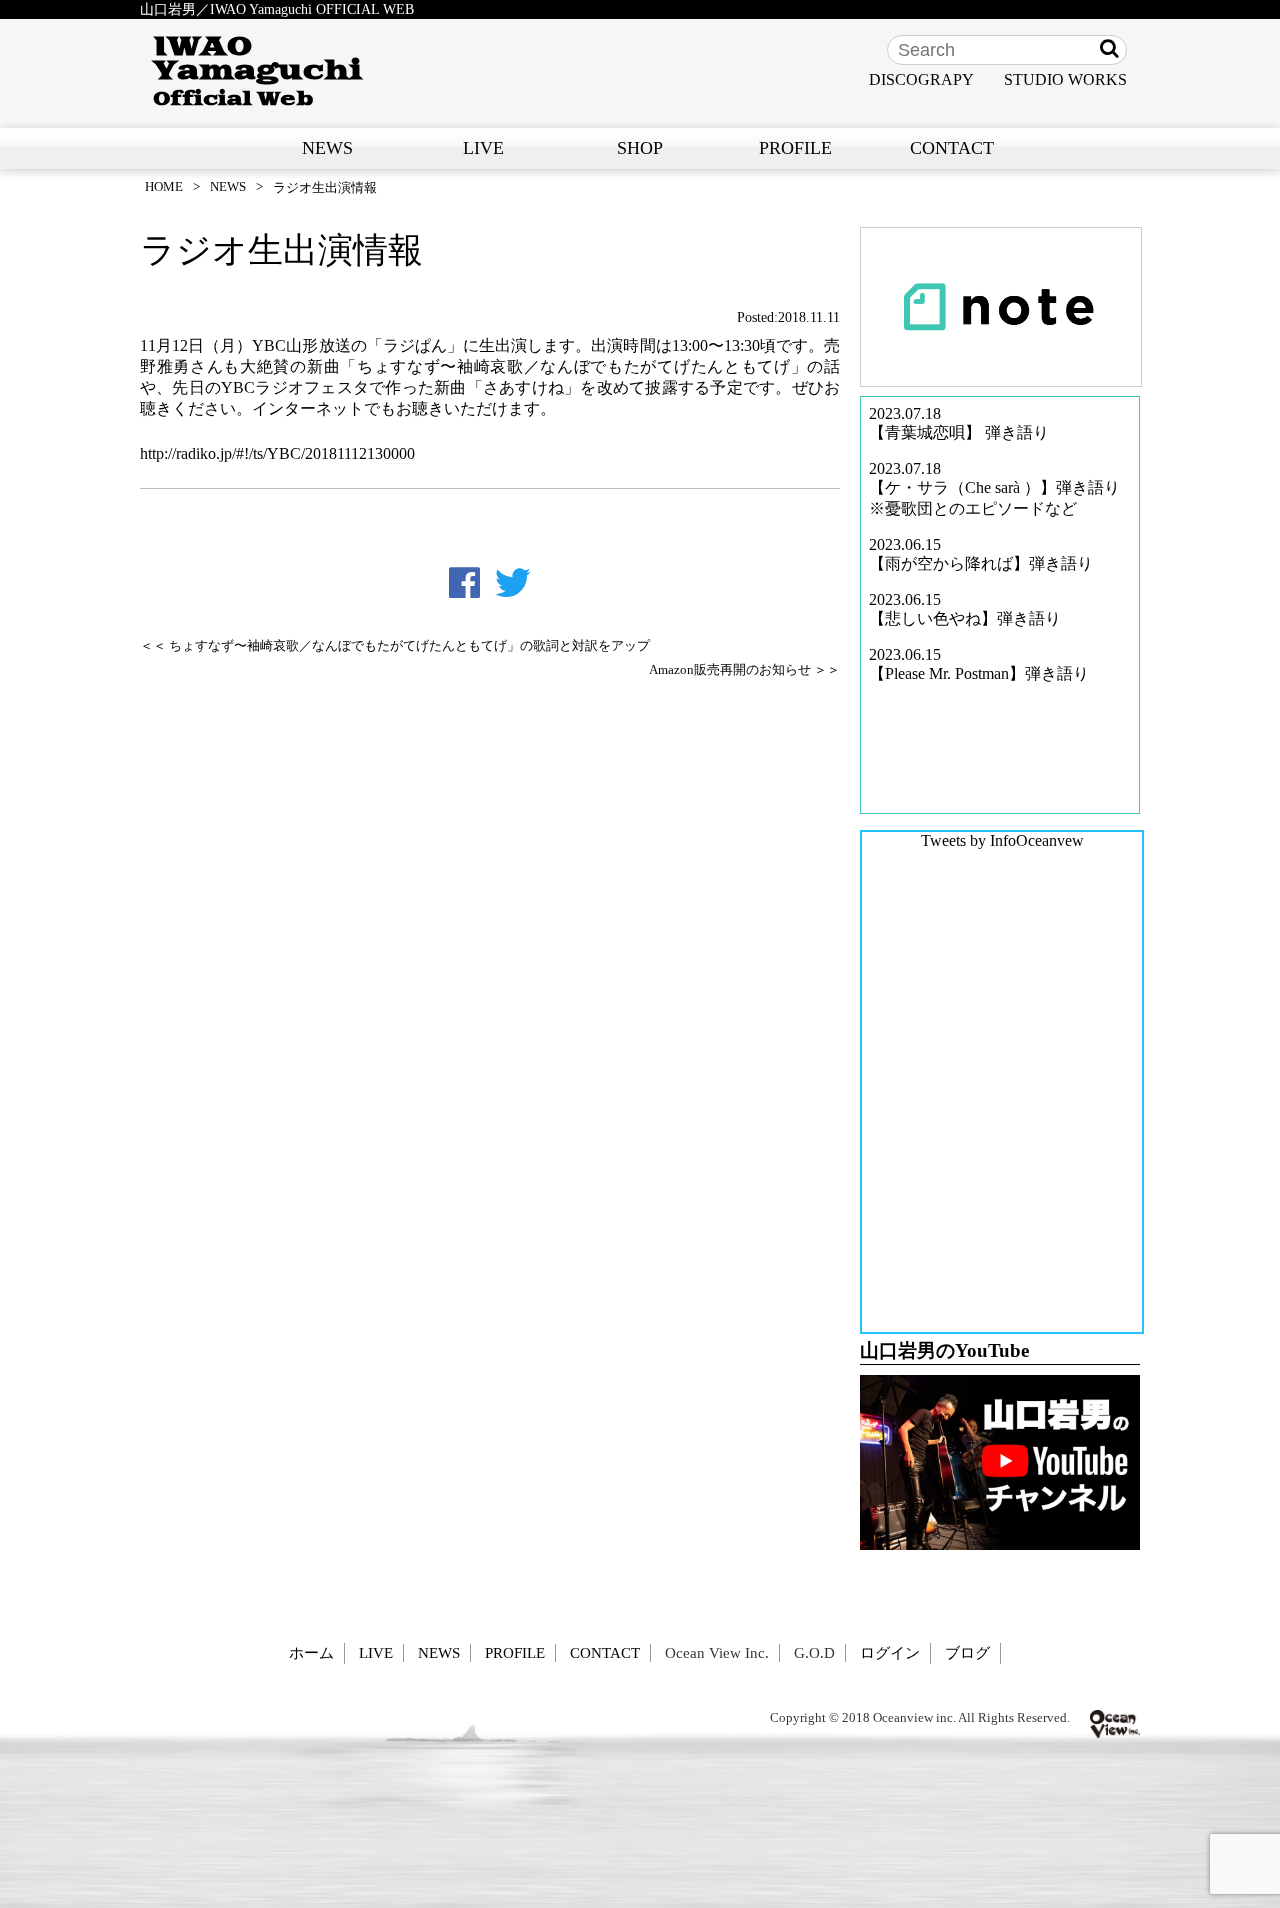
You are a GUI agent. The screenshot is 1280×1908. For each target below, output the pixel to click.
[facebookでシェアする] (464, 583)
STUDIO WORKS (1065, 79)
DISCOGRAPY (921, 79)
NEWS (327, 148)
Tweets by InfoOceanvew (1002, 840)
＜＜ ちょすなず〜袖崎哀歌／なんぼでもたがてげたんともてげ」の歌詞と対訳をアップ (395, 646)
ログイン (890, 1652)
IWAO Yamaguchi (257, 71)
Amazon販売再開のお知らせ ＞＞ (744, 670)
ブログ (967, 1652)
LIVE (483, 148)
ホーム (311, 1652)
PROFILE (795, 148)
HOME (164, 186)
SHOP (640, 148)
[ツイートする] (513, 583)
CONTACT (952, 148)
